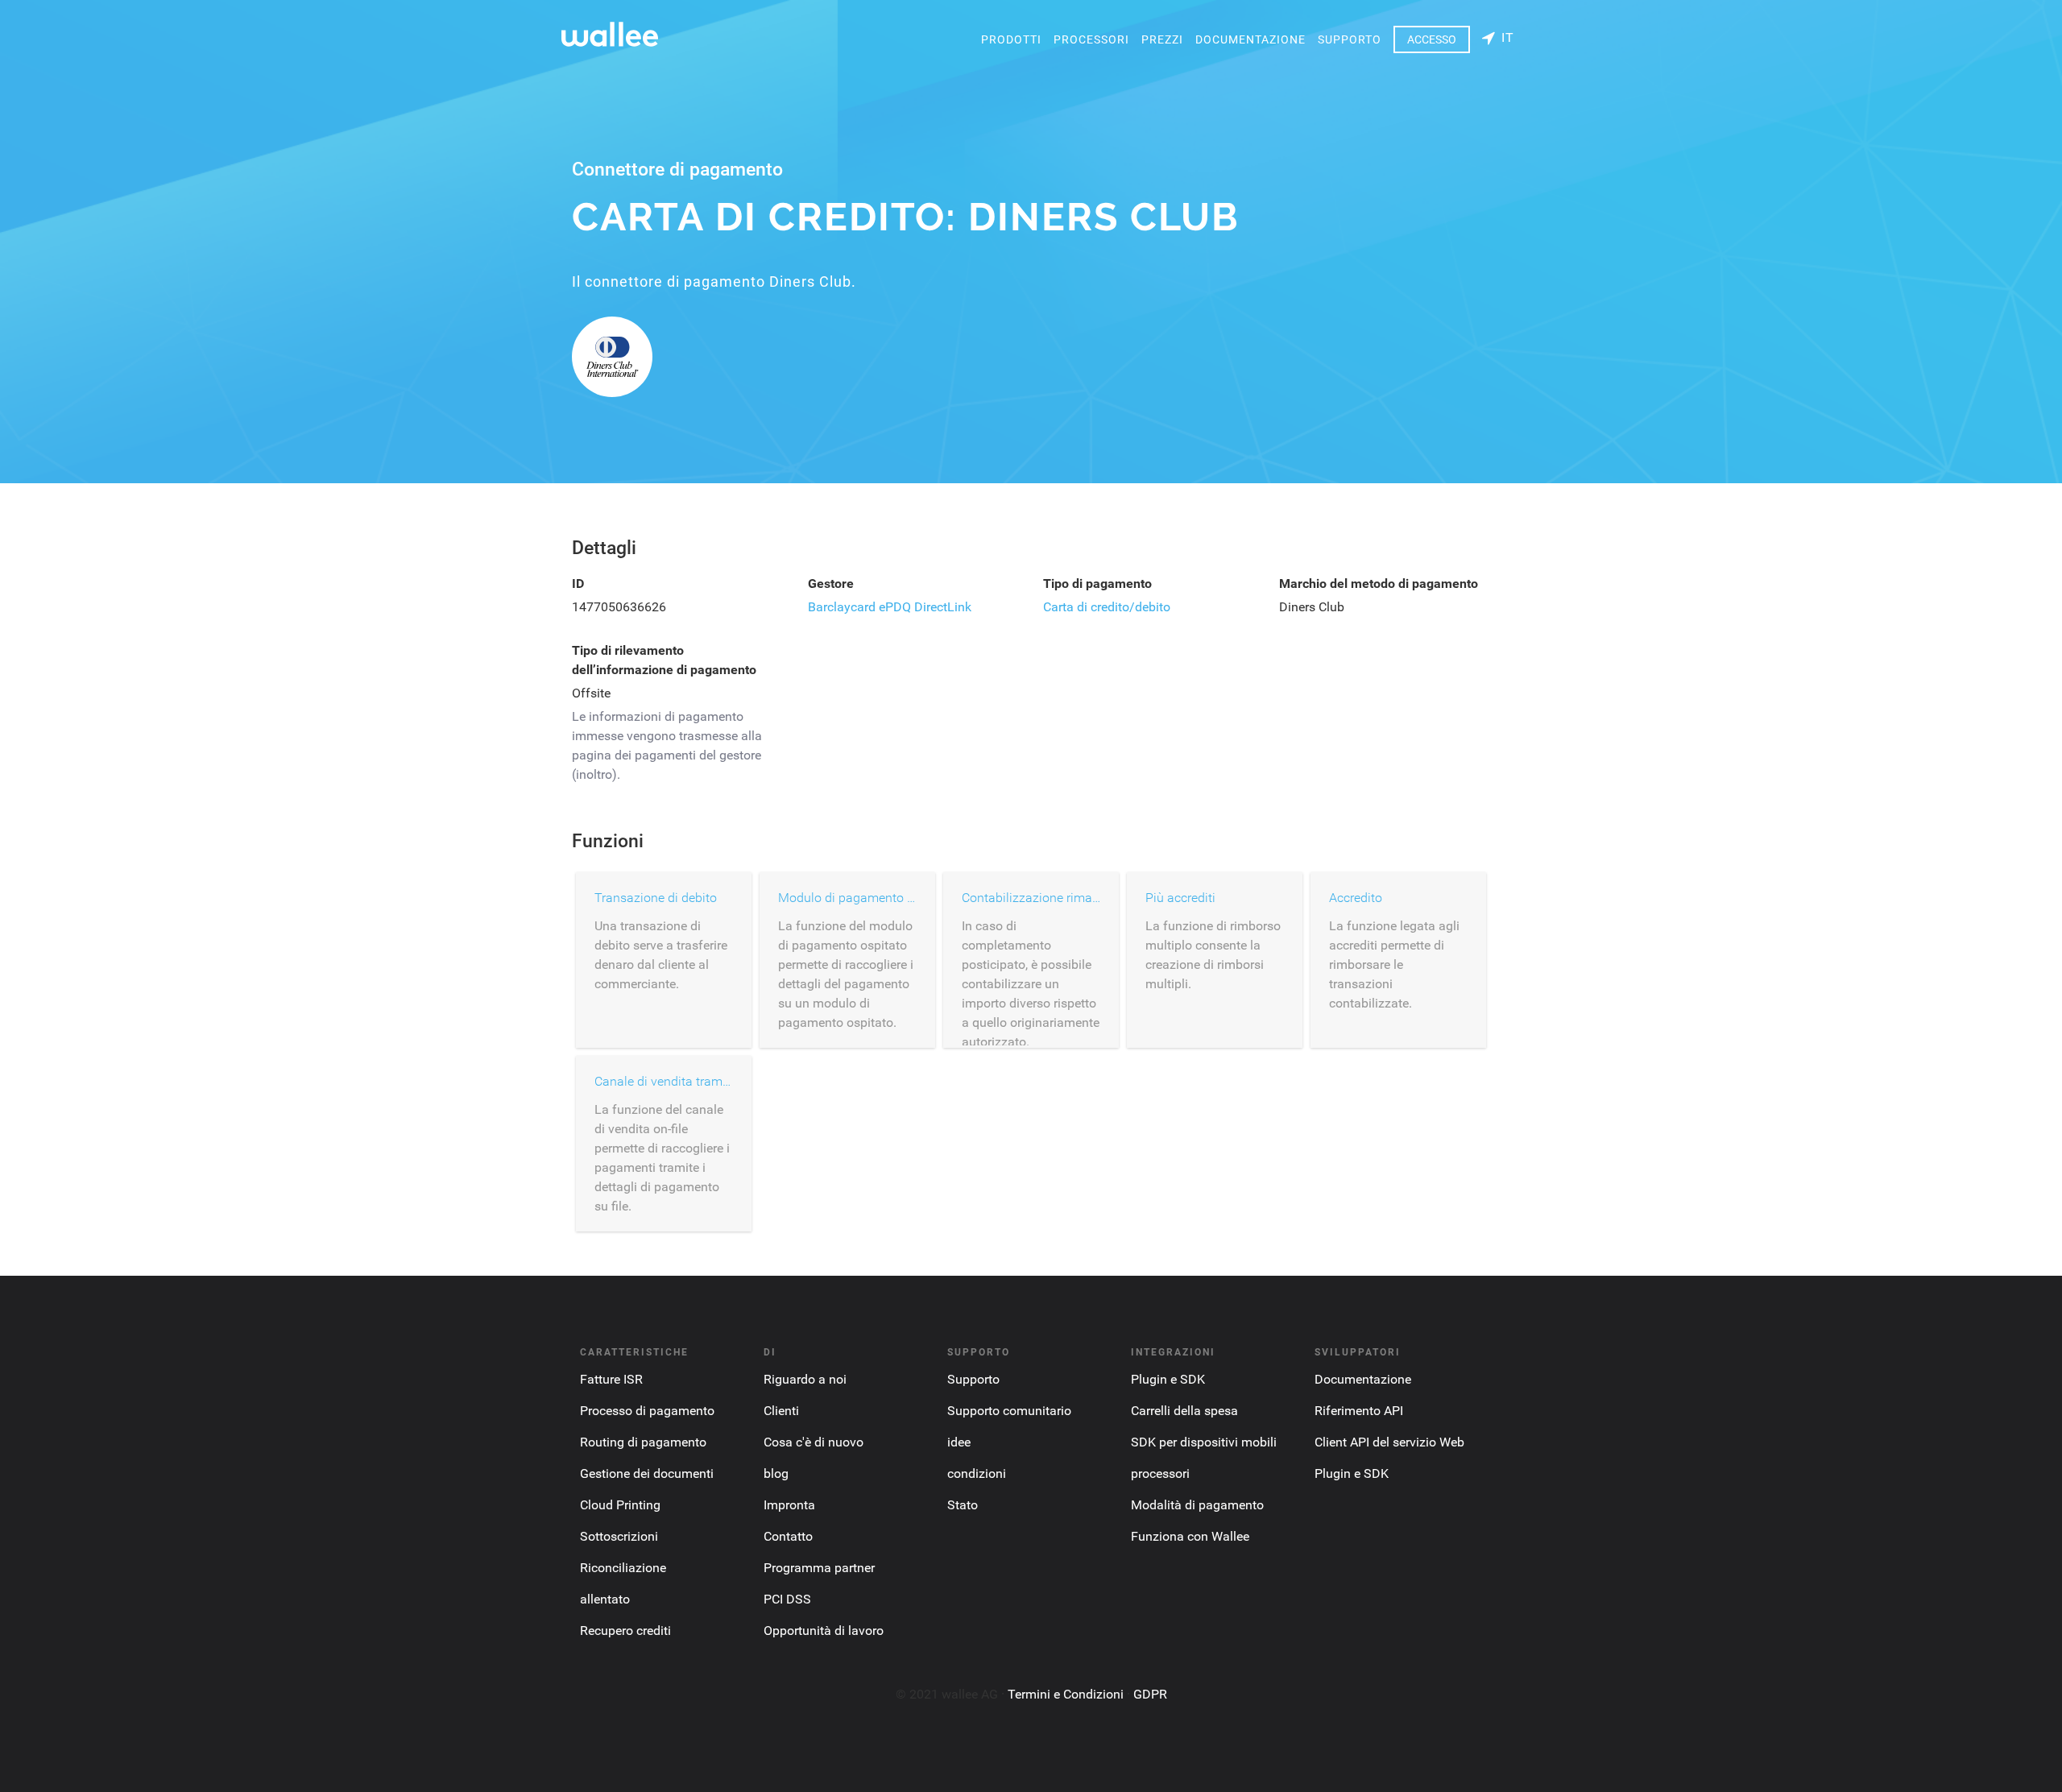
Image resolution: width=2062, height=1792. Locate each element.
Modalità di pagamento (1197, 1505)
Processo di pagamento (647, 1411)
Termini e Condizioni (1066, 1694)
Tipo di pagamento (1097, 584)
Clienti (781, 1411)
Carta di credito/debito (1107, 607)
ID (578, 584)
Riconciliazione (623, 1568)
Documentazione (1250, 39)
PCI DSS (787, 1599)
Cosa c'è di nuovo (814, 1442)
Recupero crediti (625, 1631)
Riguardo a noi (805, 1379)
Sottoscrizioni (619, 1536)
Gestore (831, 584)
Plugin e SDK (1168, 1379)
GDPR (1150, 1694)
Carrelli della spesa (1184, 1411)
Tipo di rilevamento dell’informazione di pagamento (664, 660)
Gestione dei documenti (647, 1473)
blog (776, 1473)
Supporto (1350, 39)
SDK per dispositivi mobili (1204, 1442)
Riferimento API (1359, 1411)
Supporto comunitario (1009, 1411)
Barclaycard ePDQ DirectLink (890, 607)
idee (959, 1442)
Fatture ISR (611, 1379)
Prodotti (1011, 39)
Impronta (789, 1505)
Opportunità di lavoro (824, 1631)
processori (1091, 39)
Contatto (788, 1536)
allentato (605, 1599)
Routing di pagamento (643, 1442)
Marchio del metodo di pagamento (1379, 584)
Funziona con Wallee (1190, 1536)
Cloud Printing (620, 1505)
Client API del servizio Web (1389, 1442)
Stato (963, 1505)
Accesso (1432, 39)
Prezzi (1162, 39)
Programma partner (819, 1568)
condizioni (977, 1473)
